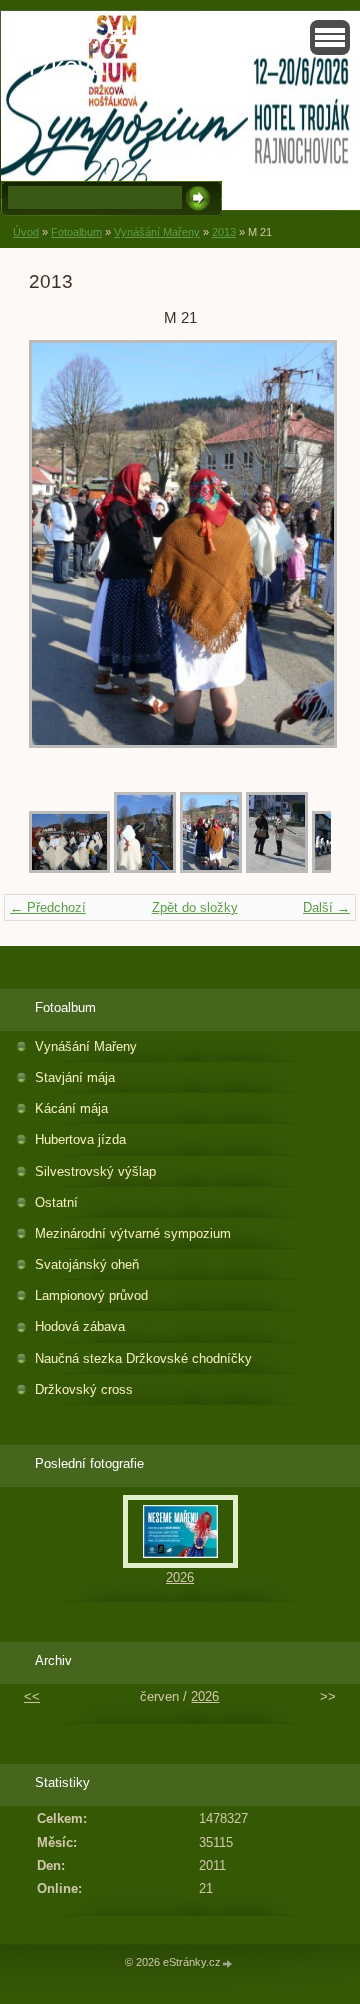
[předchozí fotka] (61, 554)
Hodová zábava (80, 1326)
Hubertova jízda (80, 1139)
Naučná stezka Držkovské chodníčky (143, 1358)
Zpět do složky (195, 907)
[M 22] (145, 868)
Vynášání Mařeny (157, 232)
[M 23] (69, 868)
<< (32, 1696)
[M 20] (277, 868)
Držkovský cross (84, 1389)
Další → (326, 907)
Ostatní (56, 1202)
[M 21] (211, 868)
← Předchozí (48, 907)
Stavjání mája (75, 1077)
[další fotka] (298, 554)
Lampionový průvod (91, 1295)
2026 (180, 1577)
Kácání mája (71, 1108)
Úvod (26, 232)
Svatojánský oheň (87, 1264)
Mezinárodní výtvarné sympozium (133, 1233)
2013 (224, 232)
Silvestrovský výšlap (95, 1171)
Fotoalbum (76, 232)
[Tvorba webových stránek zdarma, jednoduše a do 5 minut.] (228, 1963)
